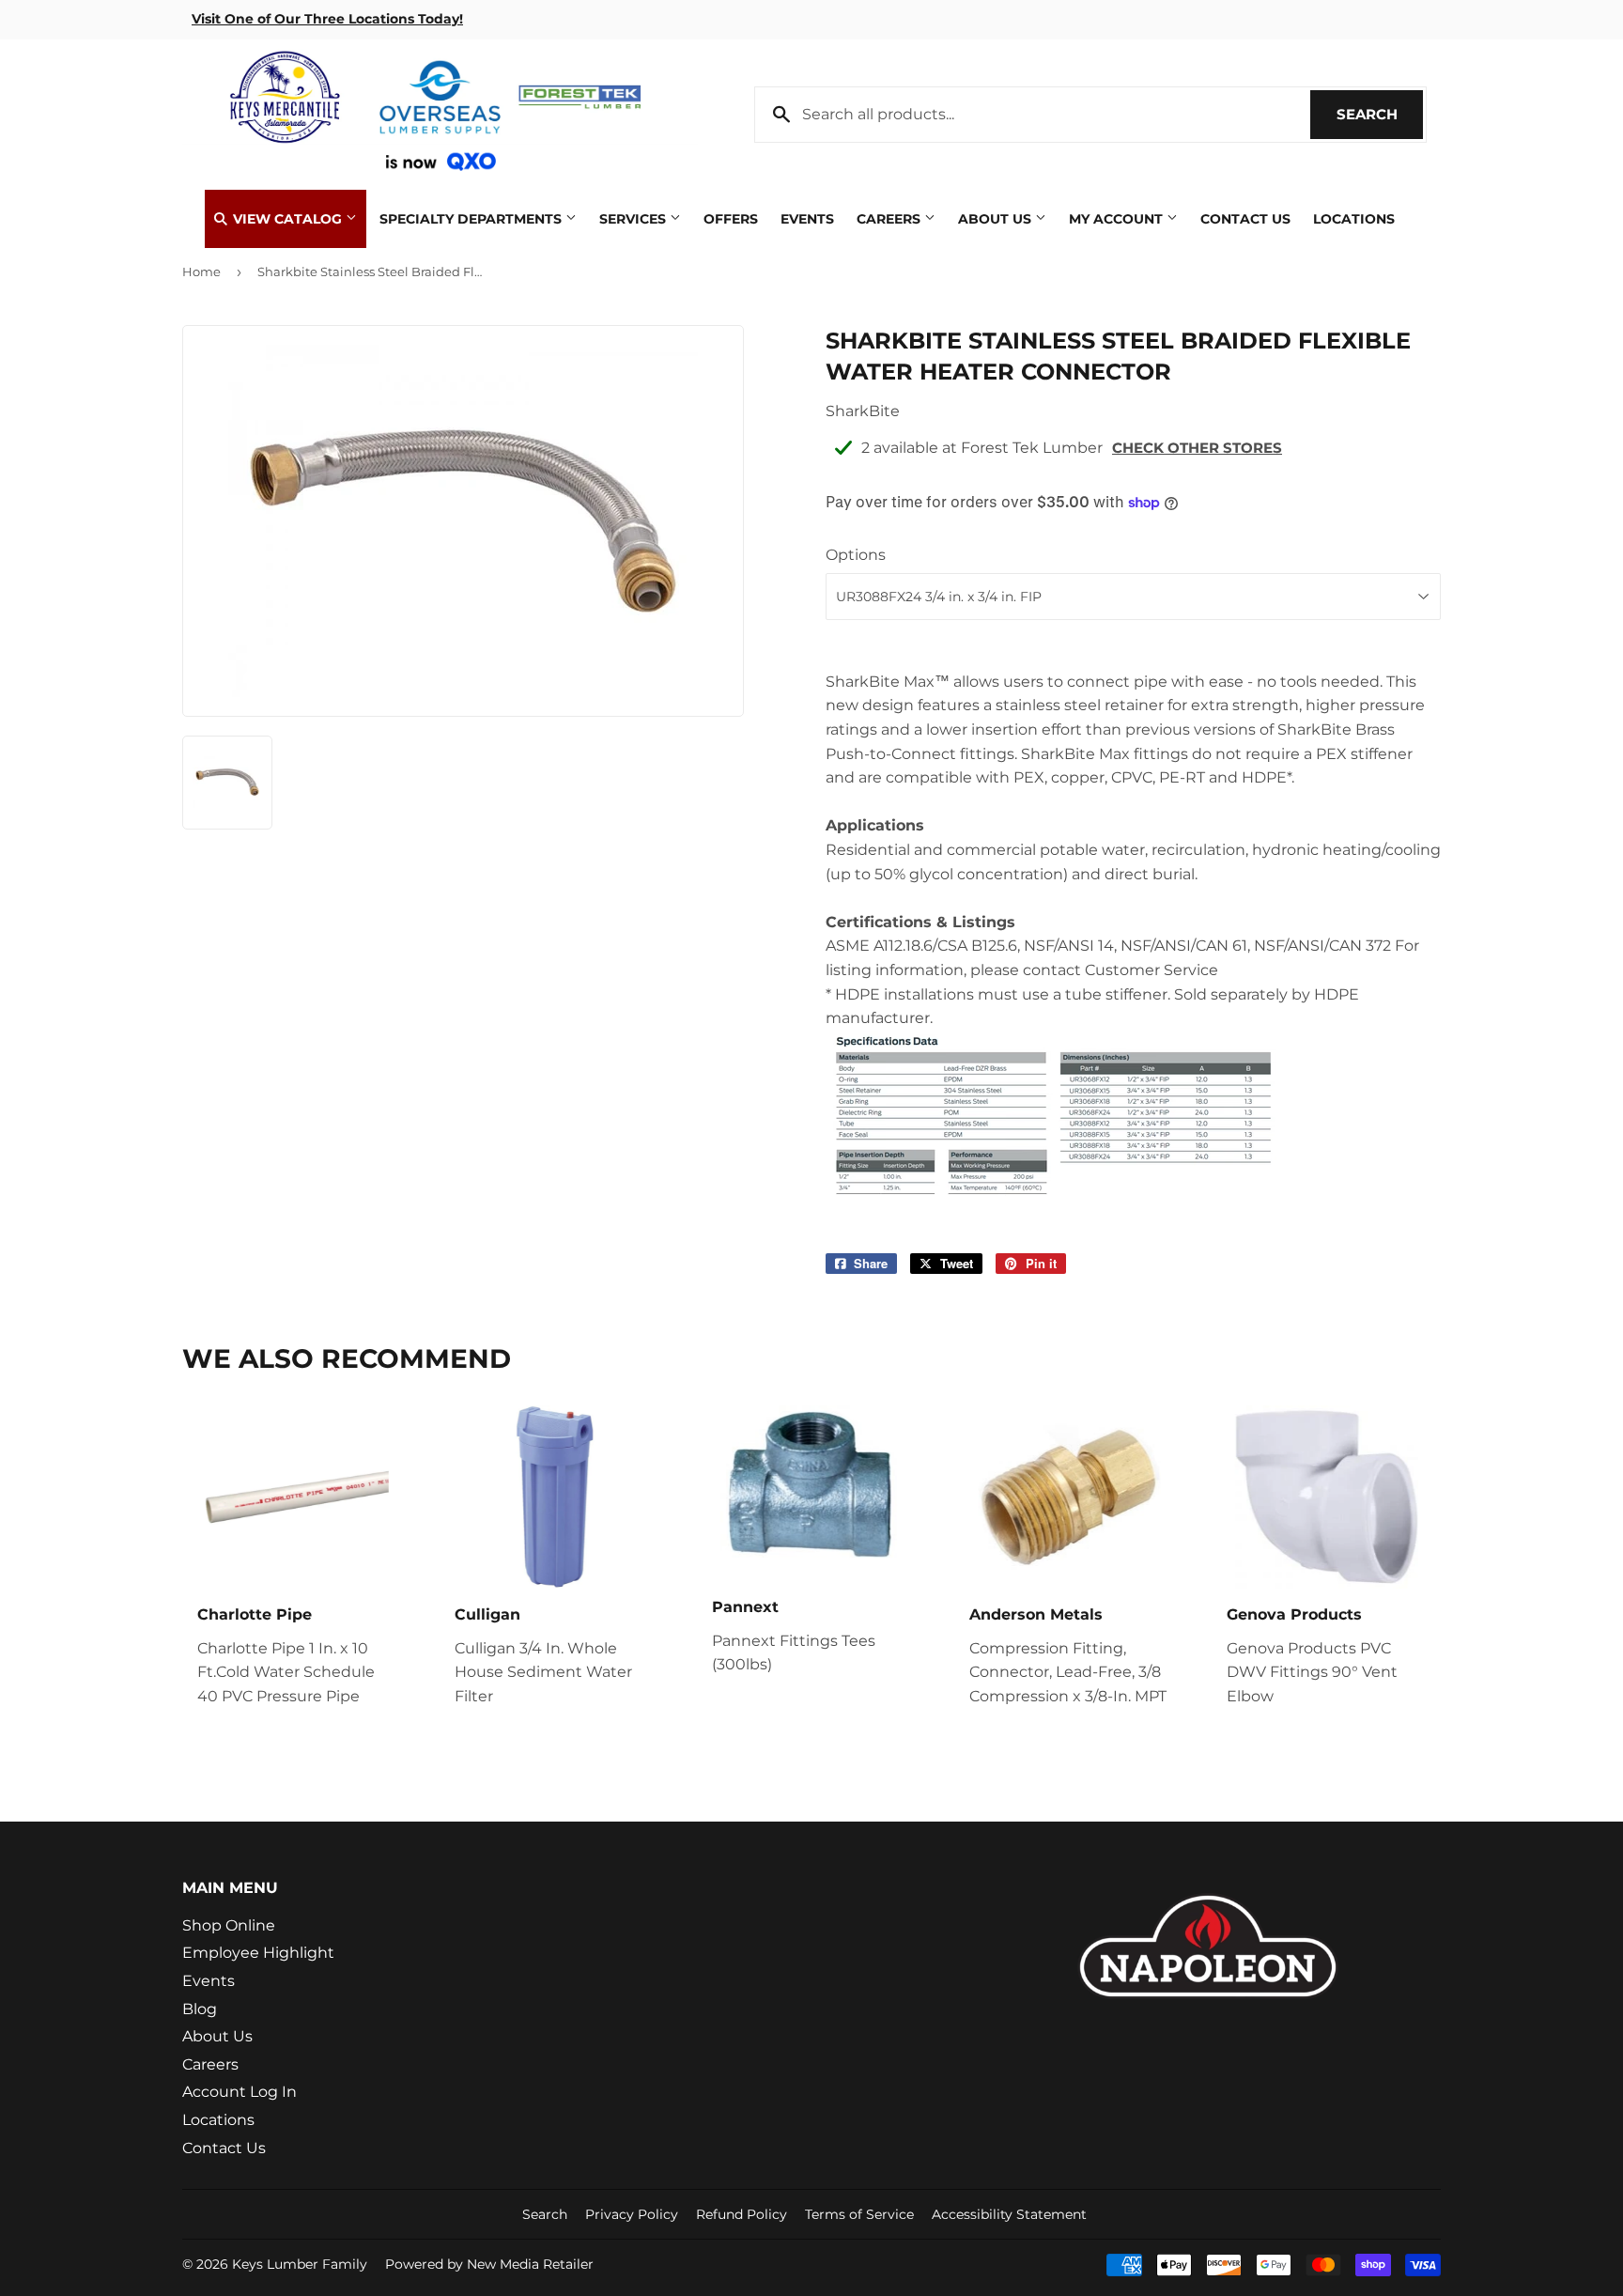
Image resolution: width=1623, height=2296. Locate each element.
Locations (1354, 219)
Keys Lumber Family (300, 2264)
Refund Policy (742, 2214)
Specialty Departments (472, 219)
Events (807, 219)
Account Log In (240, 2092)
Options (856, 555)
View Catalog (287, 219)
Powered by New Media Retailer (489, 2264)
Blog (200, 2009)
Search (1380, 114)
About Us (997, 219)
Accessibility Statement (1009, 2214)
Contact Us (1245, 219)
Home (201, 271)
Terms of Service (859, 2214)
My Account (1118, 219)
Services (634, 219)
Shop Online (229, 1925)
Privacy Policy (632, 2214)
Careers (890, 219)
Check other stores (1197, 448)
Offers (731, 219)
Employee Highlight (258, 1953)
